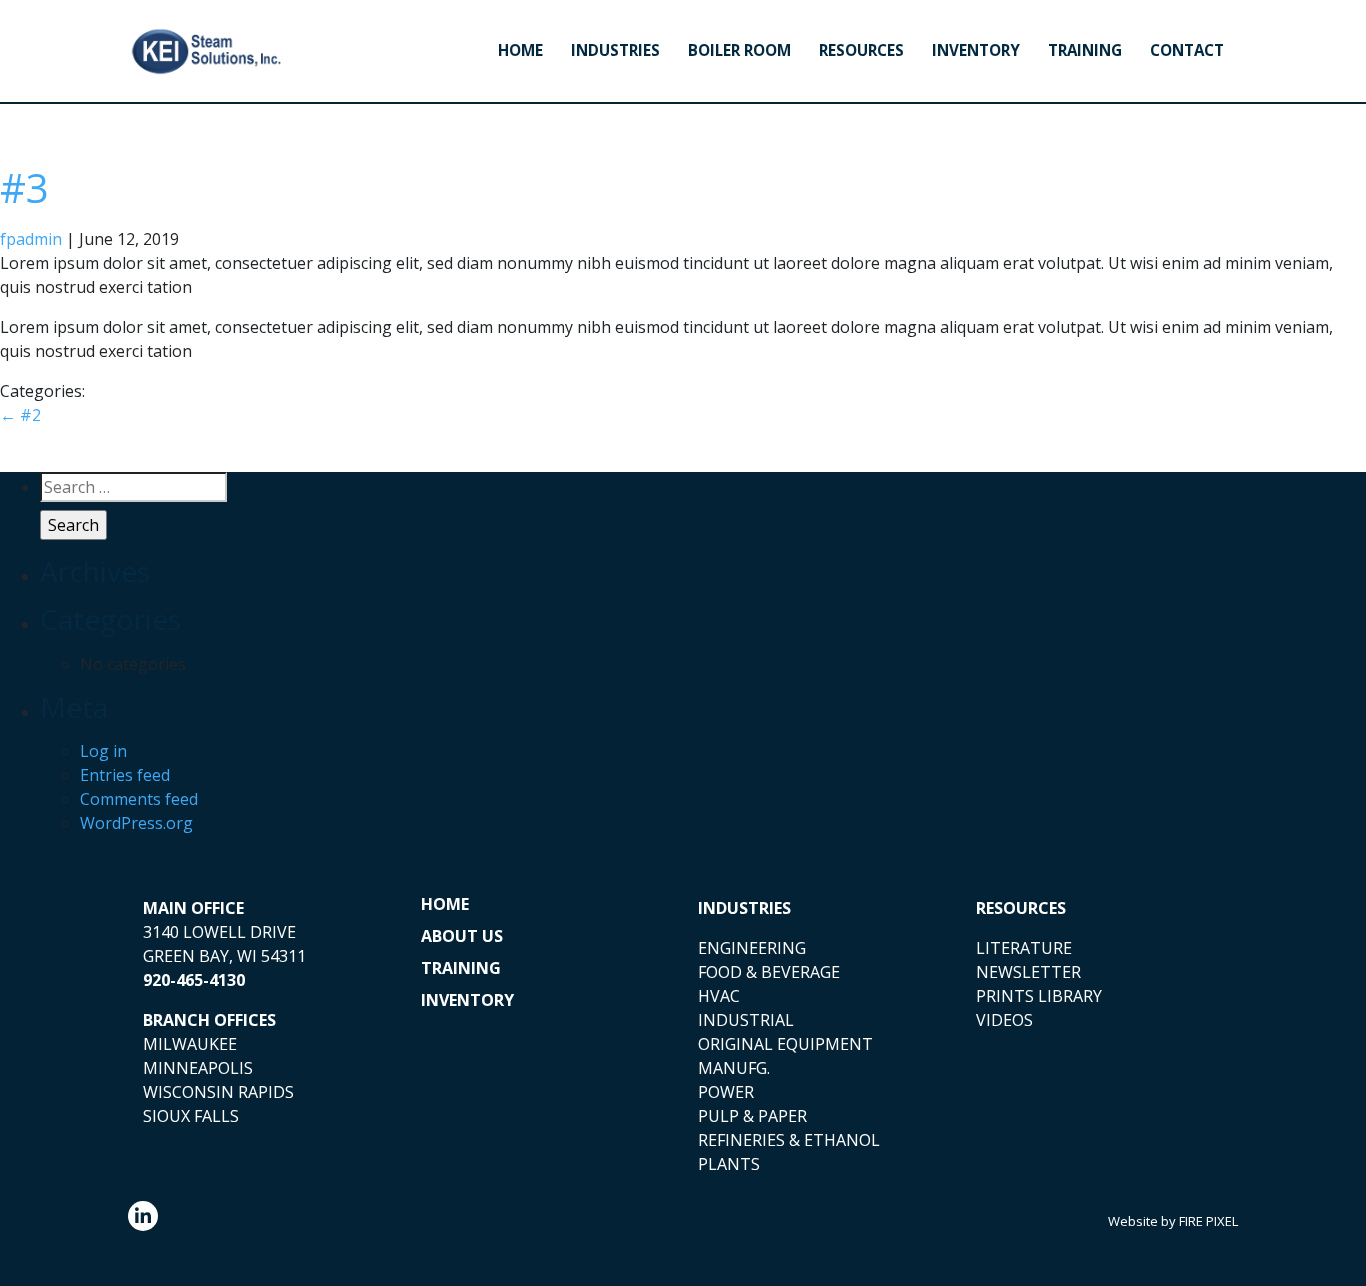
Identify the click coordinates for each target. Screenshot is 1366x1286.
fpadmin (31, 239)
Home (520, 50)
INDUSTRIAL (746, 1020)
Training (1085, 50)
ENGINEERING (752, 948)
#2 (20, 415)
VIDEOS (1004, 1020)
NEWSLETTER (1028, 972)
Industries (615, 50)
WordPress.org (136, 823)
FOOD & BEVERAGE (769, 972)
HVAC (719, 996)
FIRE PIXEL (1208, 1221)
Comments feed (139, 799)
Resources (861, 50)
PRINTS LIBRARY (1039, 996)
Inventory (976, 50)
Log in (103, 751)
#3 (24, 187)
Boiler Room (739, 50)
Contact (1187, 50)
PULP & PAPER (752, 1116)
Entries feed (125, 775)
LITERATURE (1024, 948)
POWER (726, 1092)
